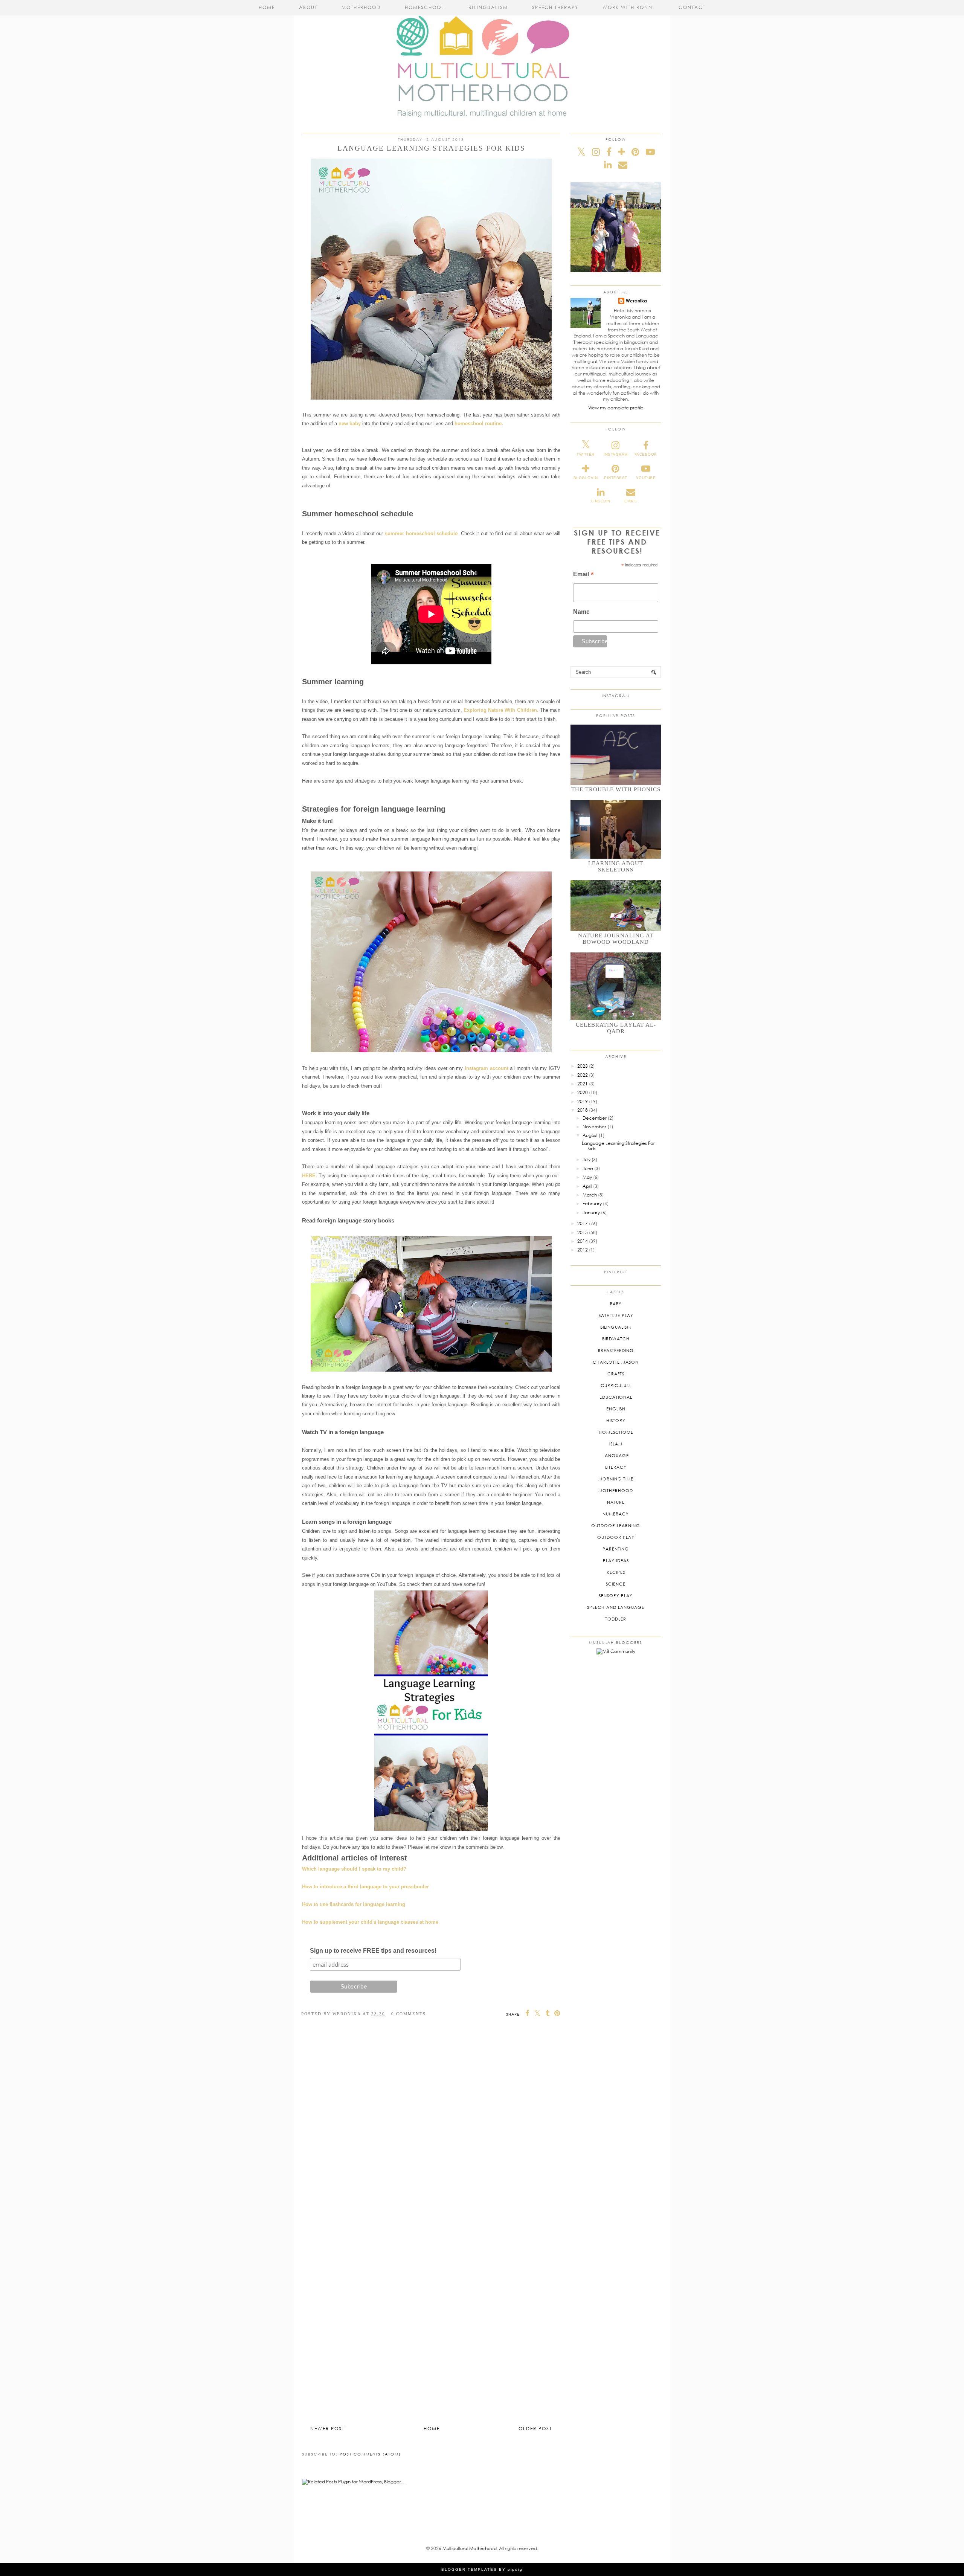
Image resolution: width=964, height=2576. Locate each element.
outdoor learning (616, 1525)
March (590, 1195)
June (588, 1168)
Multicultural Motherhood (470, 2548)
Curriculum (616, 1385)
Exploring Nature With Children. (501, 710)
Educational (616, 1397)
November (594, 1127)
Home (267, 7)
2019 (583, 1101)
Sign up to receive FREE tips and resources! (373, 1951)
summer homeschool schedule (421, 533)
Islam (616, 1444)
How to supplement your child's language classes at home (370, 1922)
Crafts (616, 1374)
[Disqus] (431, 2131)
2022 (583, 1075)
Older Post (535, 2429)
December (595, 1118)
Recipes (616, 1572)
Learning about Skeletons (616, 866)
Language (616, 1455)
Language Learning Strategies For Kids (618, 1146)
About (308, 7)
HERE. (310, 1176)
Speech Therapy (555, 7)
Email (583, 575)
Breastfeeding (616, 1350)
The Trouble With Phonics (616, 789)
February (592, 1203)
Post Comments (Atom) (370, 2454)
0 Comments (409, 2014)
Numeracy (616, 1514)
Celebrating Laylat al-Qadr (616, 1028)
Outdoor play (616, 1537)
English (616, 1409)
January (591, 1212)
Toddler (616, 1619)
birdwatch (616, 1339)
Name (581, 612)
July (586, 1159)
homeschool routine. (480, 423)
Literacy (616, 1467)
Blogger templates (469, 2569)
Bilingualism (488, 7)
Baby (616, 1304)
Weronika (636, 301)
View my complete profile (616, 408)
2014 (583, 1241)
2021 (583, 1084)
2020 (583, 1092)
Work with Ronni (628, 7)
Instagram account (487, 1068)
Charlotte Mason (616, 1362)
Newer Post (327, 2429)
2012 (583, 1250)
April (587, 1186)
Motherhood (361, 7)
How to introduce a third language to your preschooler (365, 1887)
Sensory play (616, 1596)
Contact (692, 7)
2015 (583, 1232)
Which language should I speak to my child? (354, 1869)
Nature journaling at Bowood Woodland (616, 939)
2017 (583, 1223)
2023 (583, 1066)
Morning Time (616, 1479)
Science (616, 1584)
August (590, 1135)
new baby (350, 423)
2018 (583, 1110)
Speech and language (616, 1607)
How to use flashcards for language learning (354, 1904)
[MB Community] (616, 1651)
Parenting (616, 1549)
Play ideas (616, 1560)
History (616, 1420)
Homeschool (425, 7)
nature (616, 1502)
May (587, 1177)
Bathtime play (616, 1315)
